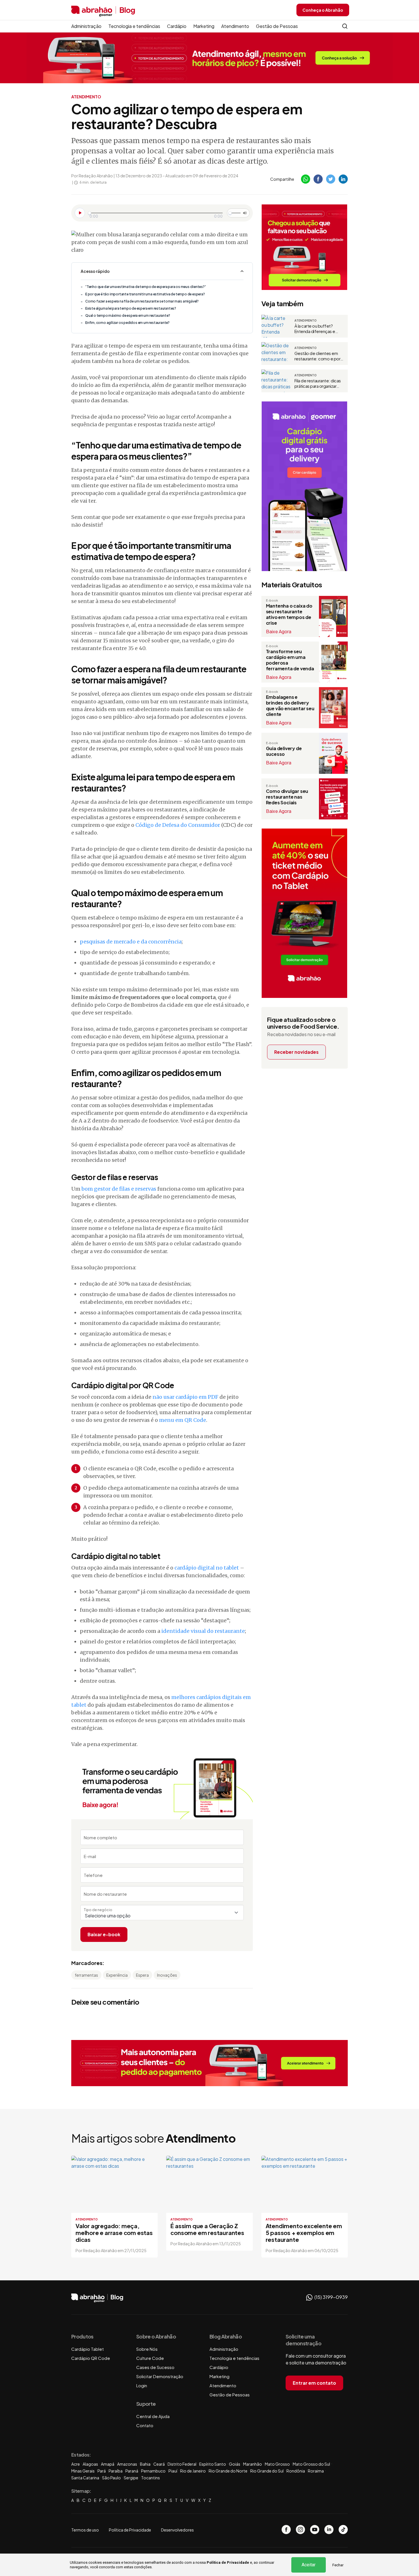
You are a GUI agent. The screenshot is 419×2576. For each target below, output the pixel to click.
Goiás (235, 2464)
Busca (345, 26)
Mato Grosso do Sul (311, 2464)
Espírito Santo (213, 2464)
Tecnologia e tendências (134, 26)
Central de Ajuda (153, 2416)
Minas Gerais (83, 2471)
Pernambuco (153, 2471)
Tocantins (150, 2478)
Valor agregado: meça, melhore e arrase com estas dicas (114, 2233)
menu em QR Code (183, 1420)
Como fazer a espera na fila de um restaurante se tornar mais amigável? (142, 301)
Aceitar (309, 2565)
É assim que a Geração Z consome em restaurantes (207, 2229)
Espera (142, 1975)
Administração (86, 26)
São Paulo (111, 2478)
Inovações (167, 1975)
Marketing (204, 26)
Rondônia (296, 2471)
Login (142, 2385)
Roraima (316, 2471)
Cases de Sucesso (155, 2367)
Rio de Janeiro (193, 2471)
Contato (145, 2425)
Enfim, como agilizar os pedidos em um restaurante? (127, 323)
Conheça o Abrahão (323, 10)
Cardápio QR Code (91, 2358)
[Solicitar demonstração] (209, 2063)
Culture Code (150, 2358)
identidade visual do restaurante (203, 1631)
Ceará (159, 2464)
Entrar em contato (314, 2383)
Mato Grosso (277, 2464)
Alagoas (90, 2464)
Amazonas (127, 2464)
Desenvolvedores (177, 2530)
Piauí (173, 2471)
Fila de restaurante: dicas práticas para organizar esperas (318, 383)
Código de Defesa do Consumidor (178, 825)
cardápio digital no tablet (207, 1568)
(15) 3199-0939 (331, 2297)
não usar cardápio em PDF (185, 1397)
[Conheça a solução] (210, 57)
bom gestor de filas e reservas (119, 1189)
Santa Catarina (85, 2478)
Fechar (338, 2565)
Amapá (108, 2464)
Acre (76, 2464)
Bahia (145, 2464)
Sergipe (131, 2478)
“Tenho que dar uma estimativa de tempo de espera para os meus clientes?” (146, 287)
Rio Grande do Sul (267, 2471)
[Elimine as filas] (304, 247)
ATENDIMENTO (86, 97)
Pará (102, 2471)
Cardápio (177, 26)
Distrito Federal (182, 2464)
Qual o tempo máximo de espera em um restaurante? (128, 315)
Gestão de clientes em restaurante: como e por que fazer (318, 356)
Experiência (117, 1975)
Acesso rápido (95, 271)
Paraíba (116, 2471)
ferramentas (86, 1975)
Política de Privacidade (228, 2562)
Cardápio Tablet (88, 2349)
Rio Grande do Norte (228, 2471)
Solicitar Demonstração (160, 2376)
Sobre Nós (147, 2349)
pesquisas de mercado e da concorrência (131, 942)
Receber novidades (296, 1052)
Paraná (132, 2471)
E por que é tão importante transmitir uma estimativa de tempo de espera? (145, 294)
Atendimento (235, 26)
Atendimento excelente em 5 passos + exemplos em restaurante (304, 2233)
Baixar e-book (104, 1934)
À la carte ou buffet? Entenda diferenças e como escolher (315, 329)
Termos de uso (85, 2530)
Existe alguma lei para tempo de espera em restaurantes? (131, 308)
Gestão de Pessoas (277, 26)
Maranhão (253, 2464)
